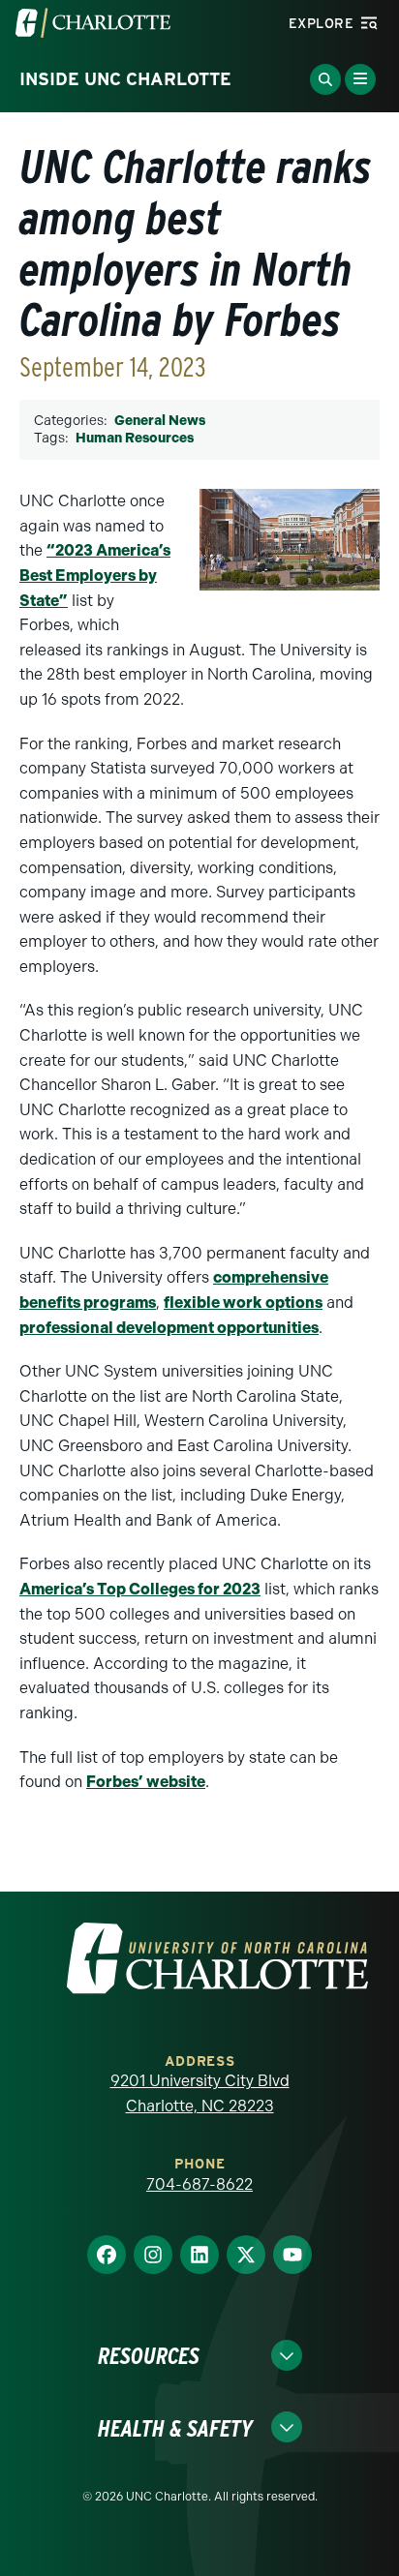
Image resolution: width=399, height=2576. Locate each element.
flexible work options (243, 1303)
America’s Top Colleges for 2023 (140, 1589)
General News (160, 421)
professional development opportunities (169, 1328)
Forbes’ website (146, 1782)
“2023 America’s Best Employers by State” (95, 575)
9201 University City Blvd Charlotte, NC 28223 (200, 2093)
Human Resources (135, 438)
